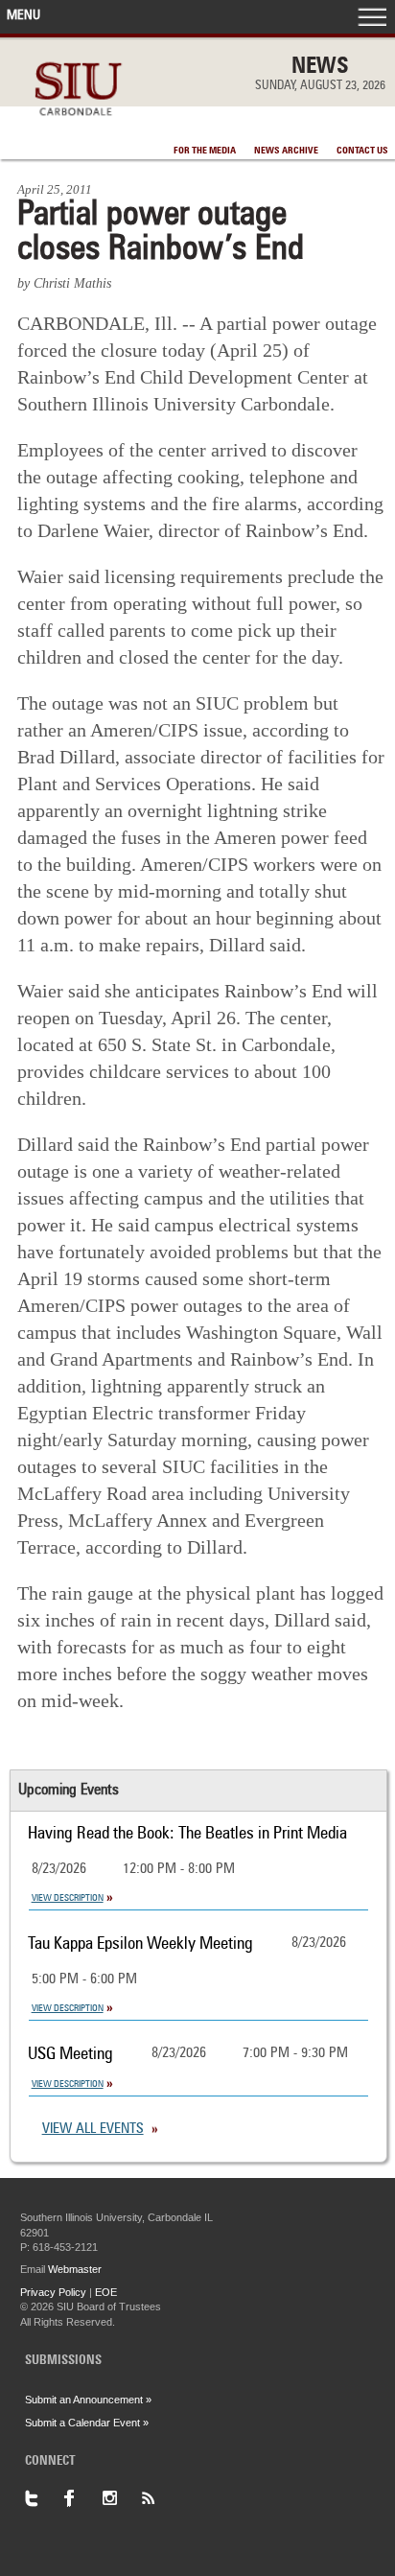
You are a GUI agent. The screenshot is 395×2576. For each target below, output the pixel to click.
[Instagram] (121, 2498)
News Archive (286, 151)
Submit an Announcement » (88, 2400)
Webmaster (75, 2269)
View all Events (93, 2130)
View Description (68, 1898)
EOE (106, 2292)
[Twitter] (44, 2498)
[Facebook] (82, 2498)
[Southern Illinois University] (78, 126)
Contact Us (362, 151)
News (320, 67)
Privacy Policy (53, 2292)
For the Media (205, 151)
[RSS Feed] (159, 2498)
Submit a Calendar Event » (87, 2423)
